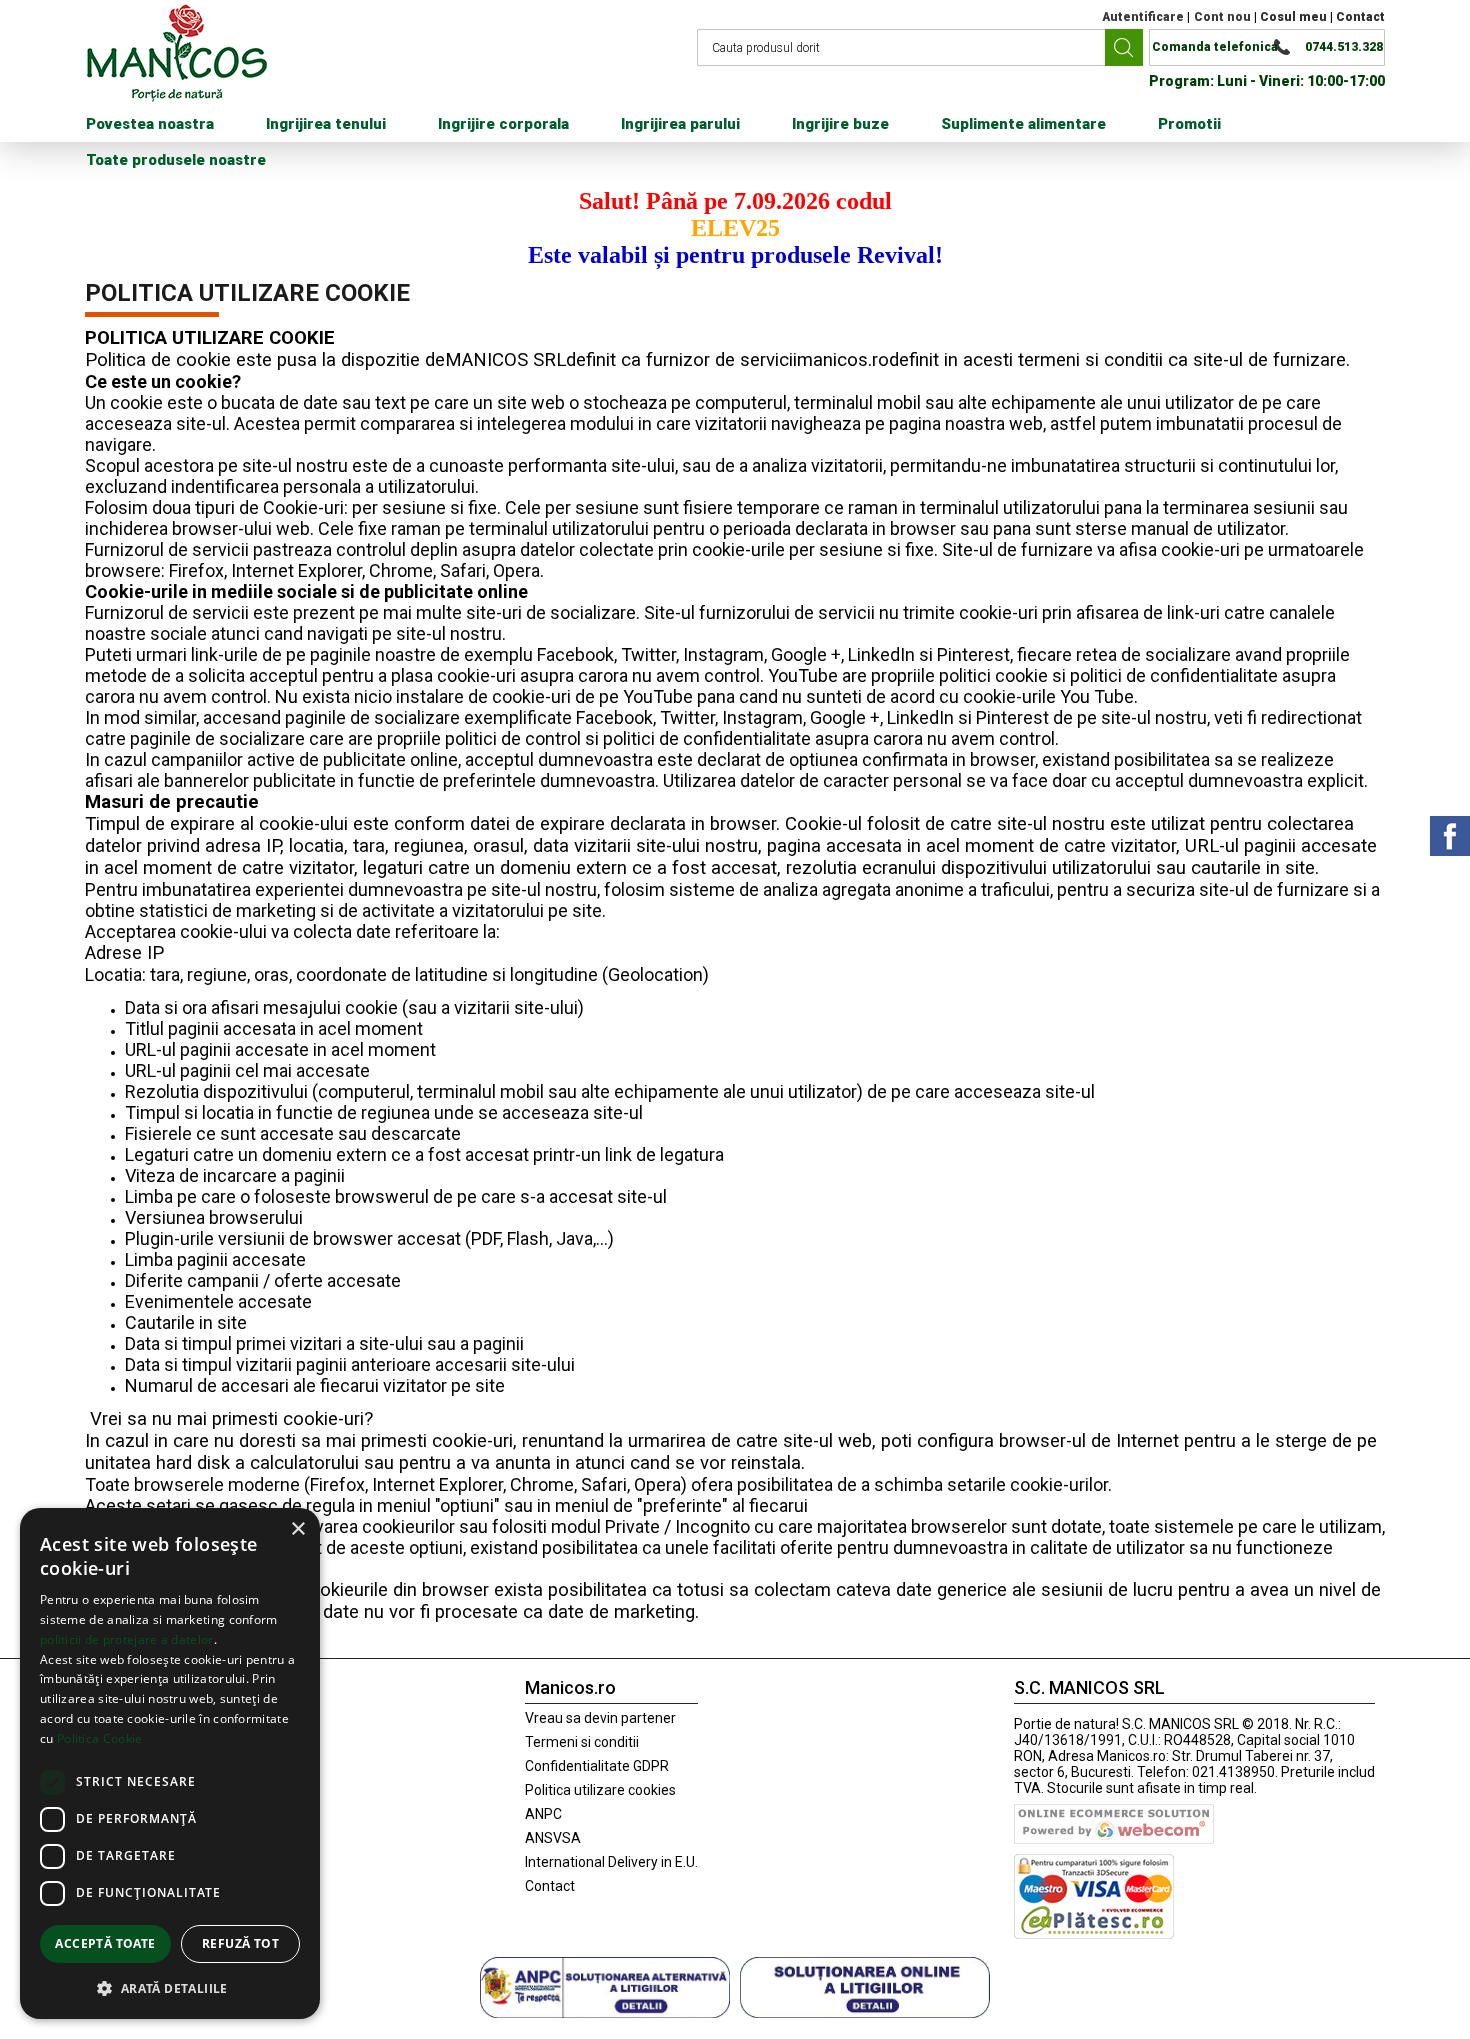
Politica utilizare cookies (600, 1790)
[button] (170, 1987)
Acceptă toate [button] (105, 1943)
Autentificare (1143, 17)
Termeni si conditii (582, 1742)
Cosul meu (1293, 17)
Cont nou (1222, 17)
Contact (1360, 17)
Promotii (1189, 124)
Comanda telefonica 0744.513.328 (1267, 47)
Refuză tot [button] (240, 1943)
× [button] (297, 1529)
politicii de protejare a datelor (127, 1639)
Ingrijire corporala (503, 124)
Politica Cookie (100, 1738)
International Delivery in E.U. (611, 1862)
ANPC (543, 1814)
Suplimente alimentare (1023, 124)
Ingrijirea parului (680, 124)
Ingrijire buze (840, 124)
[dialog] (170, 1763)
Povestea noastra (150, 124)
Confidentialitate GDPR (597, 1766)
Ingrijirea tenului (326, 124)
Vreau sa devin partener (600, 1718)
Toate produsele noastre (176, 160)
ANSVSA (553, 1838)
